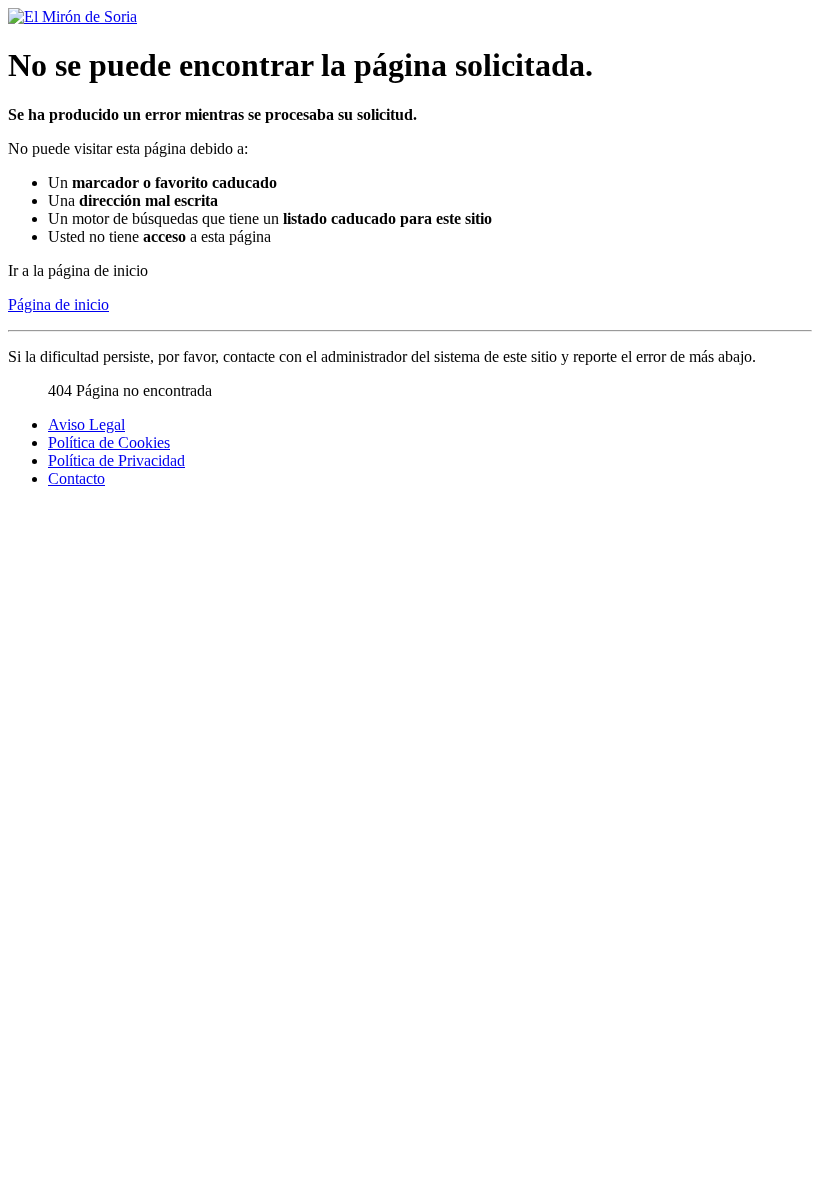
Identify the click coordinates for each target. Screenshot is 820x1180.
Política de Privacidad (116, 460)
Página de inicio (58, 304)
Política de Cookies (109, 442)
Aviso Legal (86, 424)
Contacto (76, 478)
